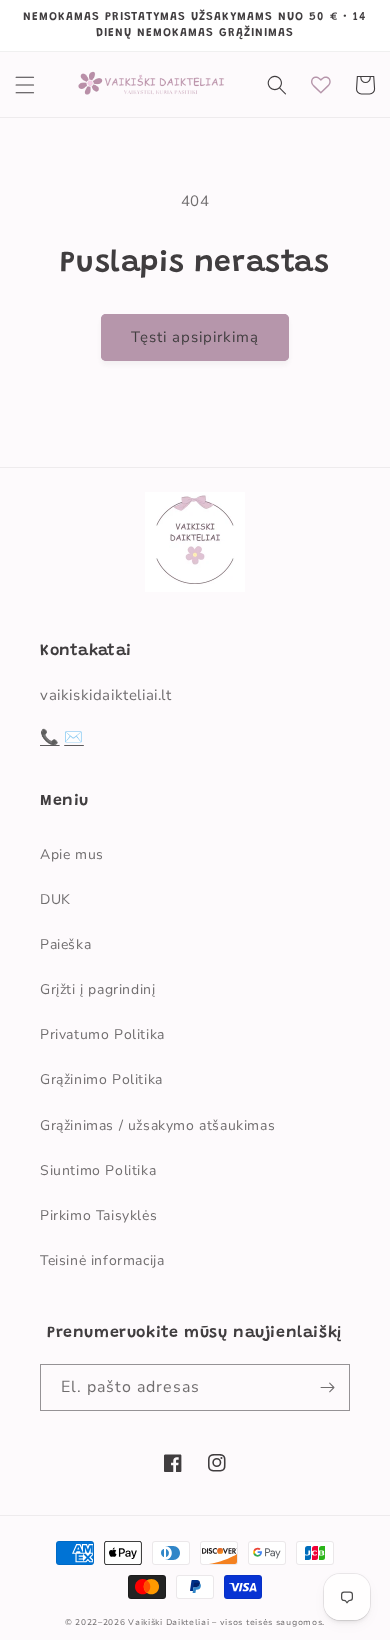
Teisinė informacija (102, 1260)
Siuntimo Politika (98, 1170)
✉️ (74, 737)
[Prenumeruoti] (327, 1387)
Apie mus (72, 854)
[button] (25, 85)
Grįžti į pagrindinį (97, 989)
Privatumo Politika (102, 1034)
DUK (55, 899)
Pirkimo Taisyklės (98, 1215)
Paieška (65, 944)
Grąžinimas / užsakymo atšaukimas (157, 1125)
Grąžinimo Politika (101, 1079)
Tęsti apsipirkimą (195, 337)
